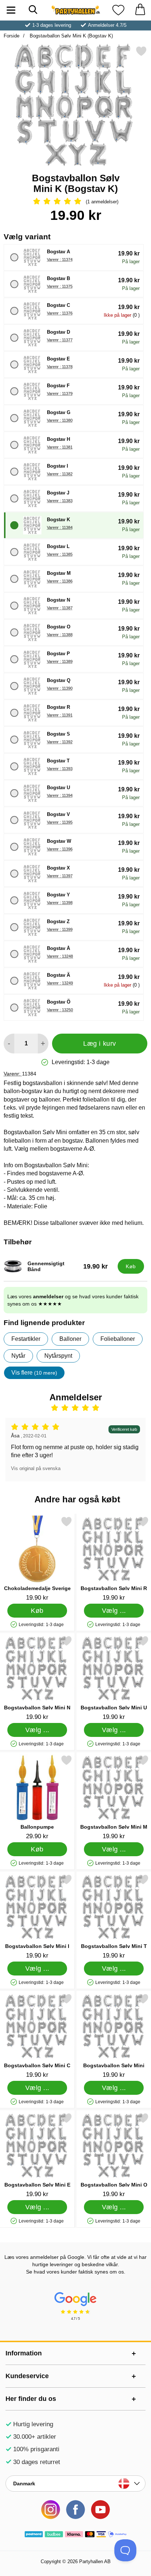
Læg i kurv (100, 1044)
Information (24, 2353)
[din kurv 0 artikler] (140, 10)
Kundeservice (27, 2376)
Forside (12, 36)
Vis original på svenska (36, 1468)
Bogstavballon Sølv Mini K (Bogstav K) (71, 36)
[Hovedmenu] (11, 10)
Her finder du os (31, 2399)
